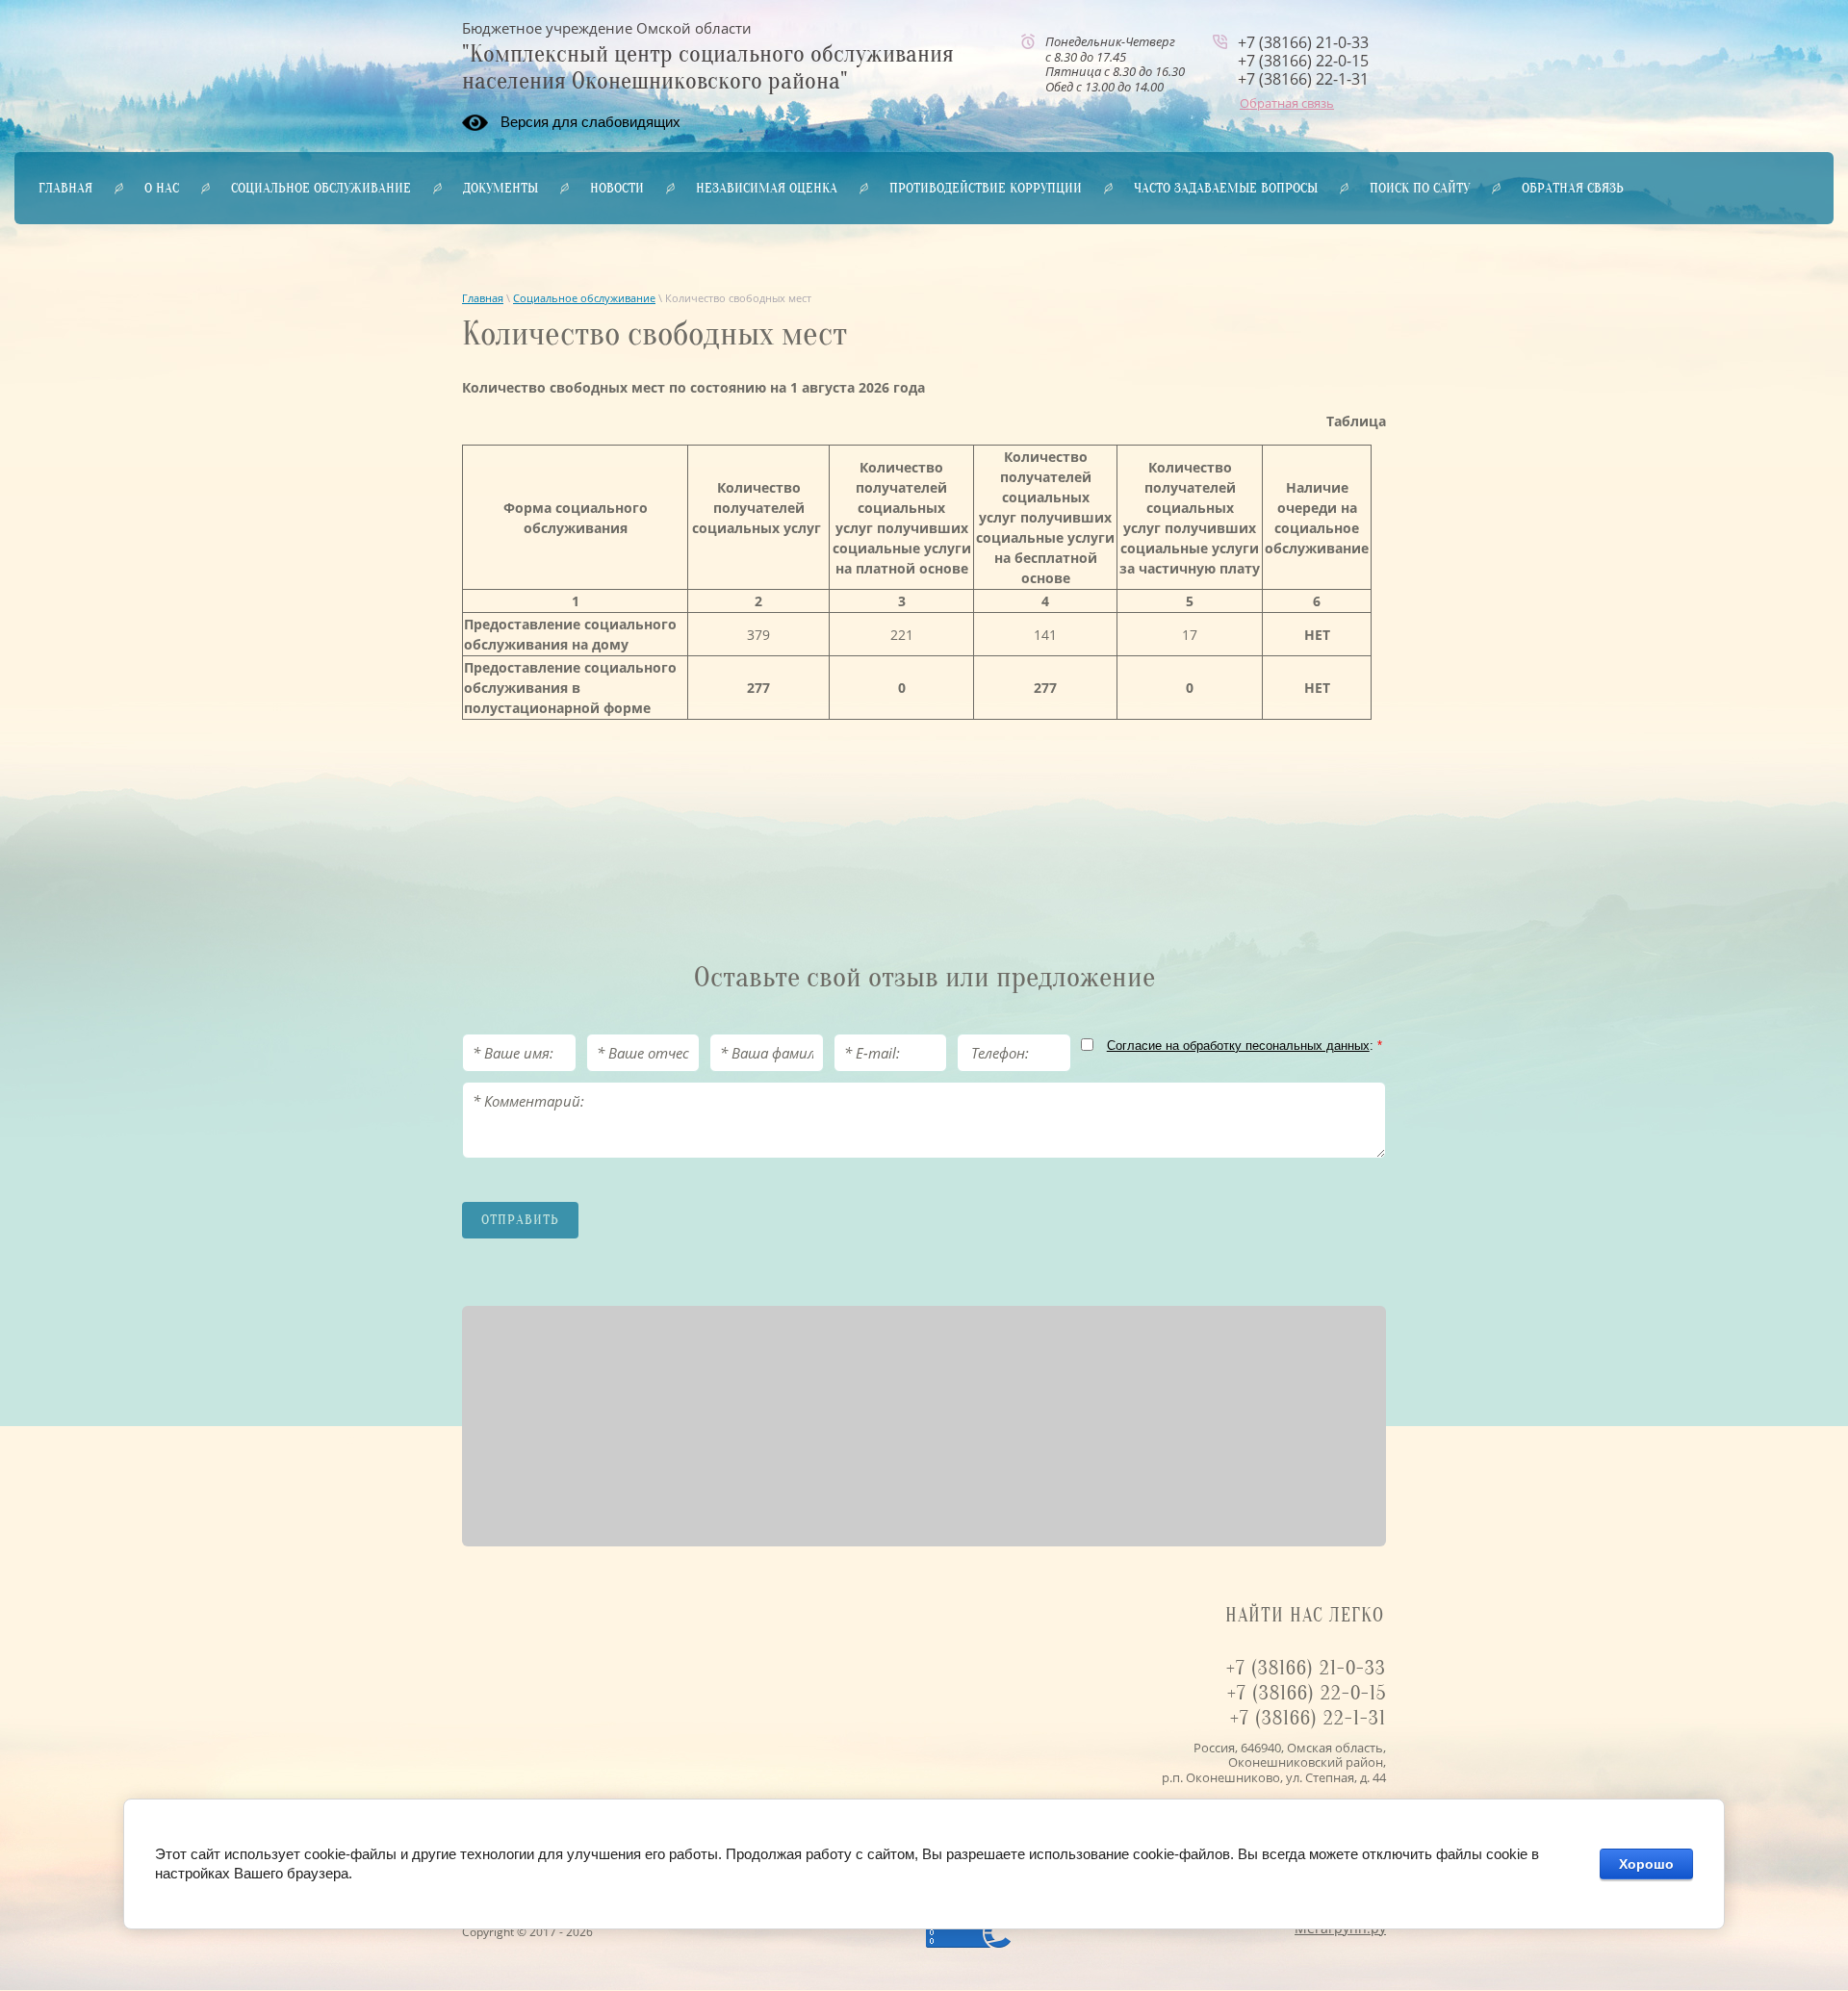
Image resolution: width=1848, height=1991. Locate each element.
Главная (483, 298)
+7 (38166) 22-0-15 (1303, 61)
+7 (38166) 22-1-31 (1303, 79)
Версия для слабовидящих (590, 122)
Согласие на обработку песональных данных (1238, 1046)
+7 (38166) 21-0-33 (1303, 42)
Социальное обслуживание (584, 298)
